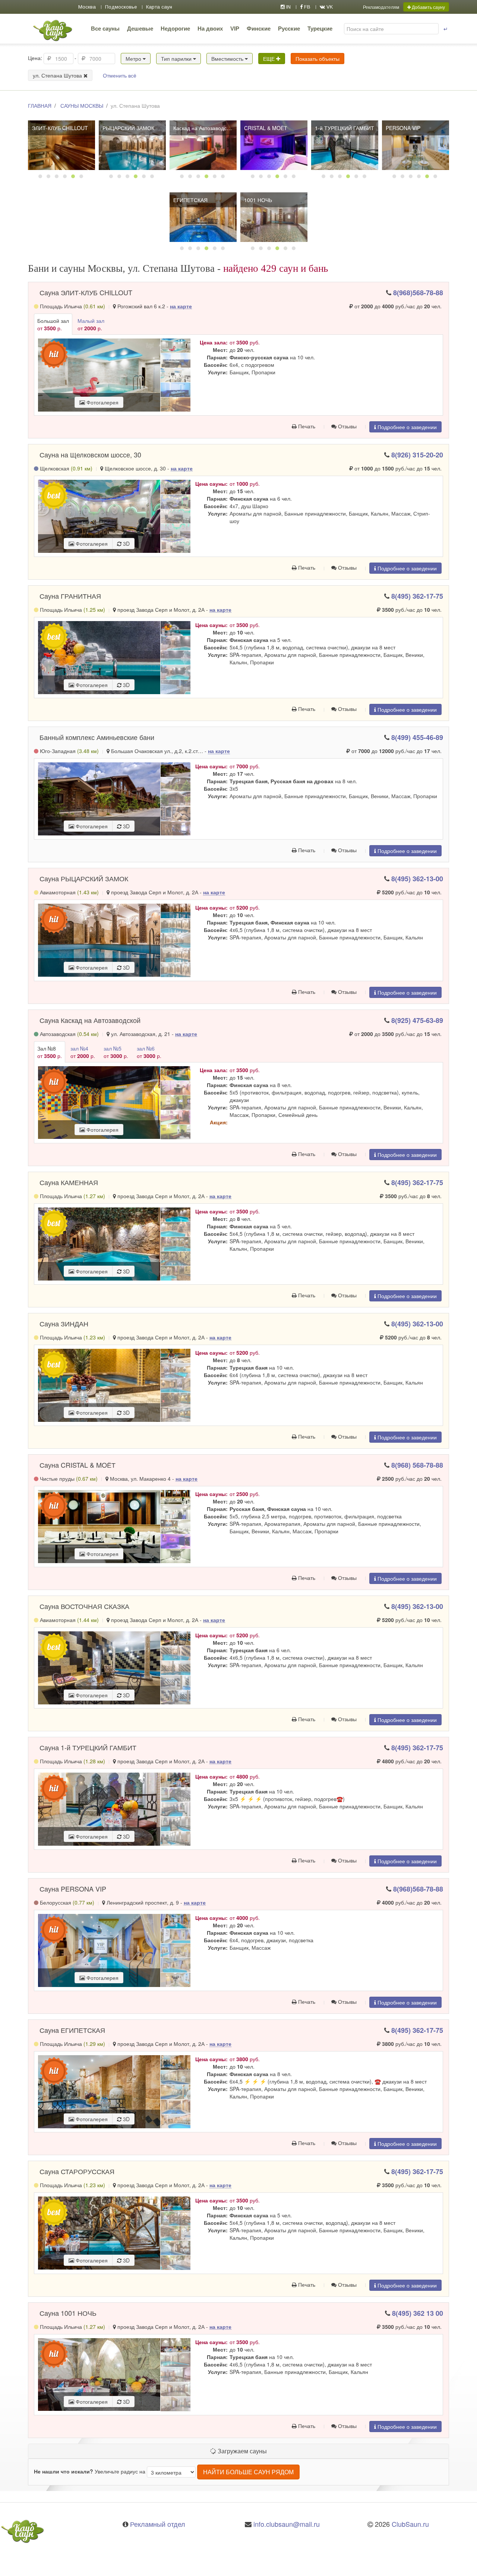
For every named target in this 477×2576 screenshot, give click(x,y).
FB (307, 7)
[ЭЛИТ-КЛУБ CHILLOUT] (61, 145)
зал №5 (116, 1052)
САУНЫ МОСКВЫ (82, 106)
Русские (289, 29)
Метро (134, 59)
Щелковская (65, 468)
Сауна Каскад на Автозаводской (90, 1020)
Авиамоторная (69, 892)
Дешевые (140, 29)
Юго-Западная (69, 751)
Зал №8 (50, 1052)
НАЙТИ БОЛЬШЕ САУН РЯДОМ (248, 2472)
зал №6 (149, 1052)
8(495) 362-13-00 (417, 879)
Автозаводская (69, 1034)
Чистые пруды (68, 1478)
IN (288, 7)
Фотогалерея (102, 402)
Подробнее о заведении (406, 427)
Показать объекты (318, 59)
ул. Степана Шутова (58, 75)
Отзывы (347, 426)
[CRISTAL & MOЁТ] (274, 145)
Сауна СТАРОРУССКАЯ (77, 2171)
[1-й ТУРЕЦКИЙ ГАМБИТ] (345, 145)
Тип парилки (177, 59)
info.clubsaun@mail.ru (287, 2524)
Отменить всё (120, 75)
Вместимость (228, 59)
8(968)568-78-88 (418, 293)
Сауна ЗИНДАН (64, 1323)
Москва (87, 7)
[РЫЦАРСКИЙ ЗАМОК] (132, 145)
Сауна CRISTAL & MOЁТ (78, 1465)
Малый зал (91, 324)
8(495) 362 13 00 (418, 2313)
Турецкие (320, 29)
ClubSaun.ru (410, 2524)
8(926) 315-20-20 (417, 455)
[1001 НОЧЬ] (274, 217)
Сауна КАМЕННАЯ (69, 1182)
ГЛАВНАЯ (40, 106)
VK (329, 7)
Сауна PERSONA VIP (73, 1889)
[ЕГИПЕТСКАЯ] (203, 217)
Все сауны (105, 29)
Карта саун (159, 7)
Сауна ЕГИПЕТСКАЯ (72, 2030)
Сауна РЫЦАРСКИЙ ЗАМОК (84, 878)
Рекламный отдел (158, 2524)
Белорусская (66, 1902)
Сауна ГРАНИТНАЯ (70, 596)
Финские (259, 29)
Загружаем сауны (241, 2451)
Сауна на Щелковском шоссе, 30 (90, 454)
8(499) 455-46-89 (417, 737)
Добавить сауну (428, 7)
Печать (306, 426)
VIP (235, 29)
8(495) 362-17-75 (417, 596)
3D (126, 544)
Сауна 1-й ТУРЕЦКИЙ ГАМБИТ (88, 1747)
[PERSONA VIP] (416, 145)
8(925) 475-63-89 (417, 1020)
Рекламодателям (381, 7)
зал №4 (83, 1052)
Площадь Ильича (72, 306)
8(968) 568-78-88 (417, 1465)
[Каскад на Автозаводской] (203, 145)
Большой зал (53, 324)
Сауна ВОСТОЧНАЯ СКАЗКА (84, 1606)
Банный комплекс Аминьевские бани (97, 737)
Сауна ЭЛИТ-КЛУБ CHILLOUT (86, 292)
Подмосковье (121, 7)
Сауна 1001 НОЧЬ (68, 2313)
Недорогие (175, 29)
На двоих (210, 29)
